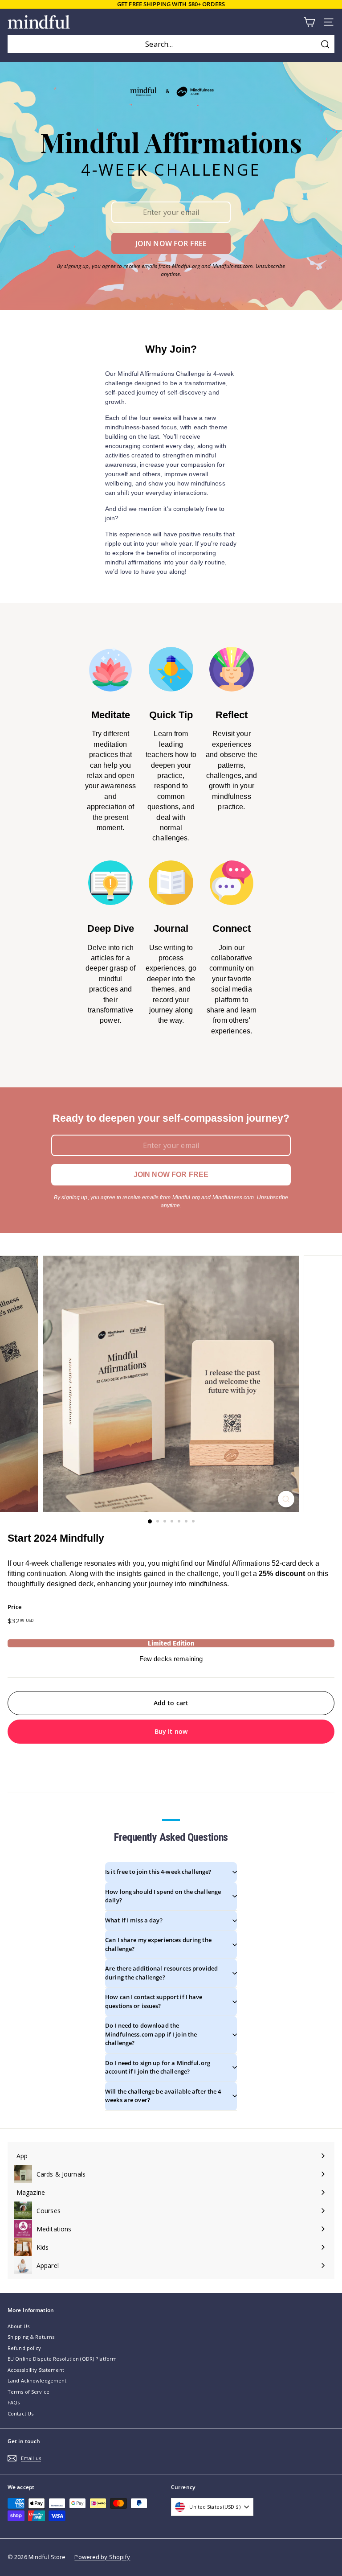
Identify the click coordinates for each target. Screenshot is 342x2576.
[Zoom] (286, 1499)
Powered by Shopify (102, 2557)
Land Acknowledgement (37, 2381)
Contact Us (20, 2413)
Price (15, 1607)
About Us (18, 2326)
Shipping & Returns (31, 2337)
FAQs (14, 2402)
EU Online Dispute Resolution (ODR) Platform (62, 2359)
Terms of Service (28, 2392)
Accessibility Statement (36, 2370)
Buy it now (171, 1731)
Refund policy (24, 2348)
